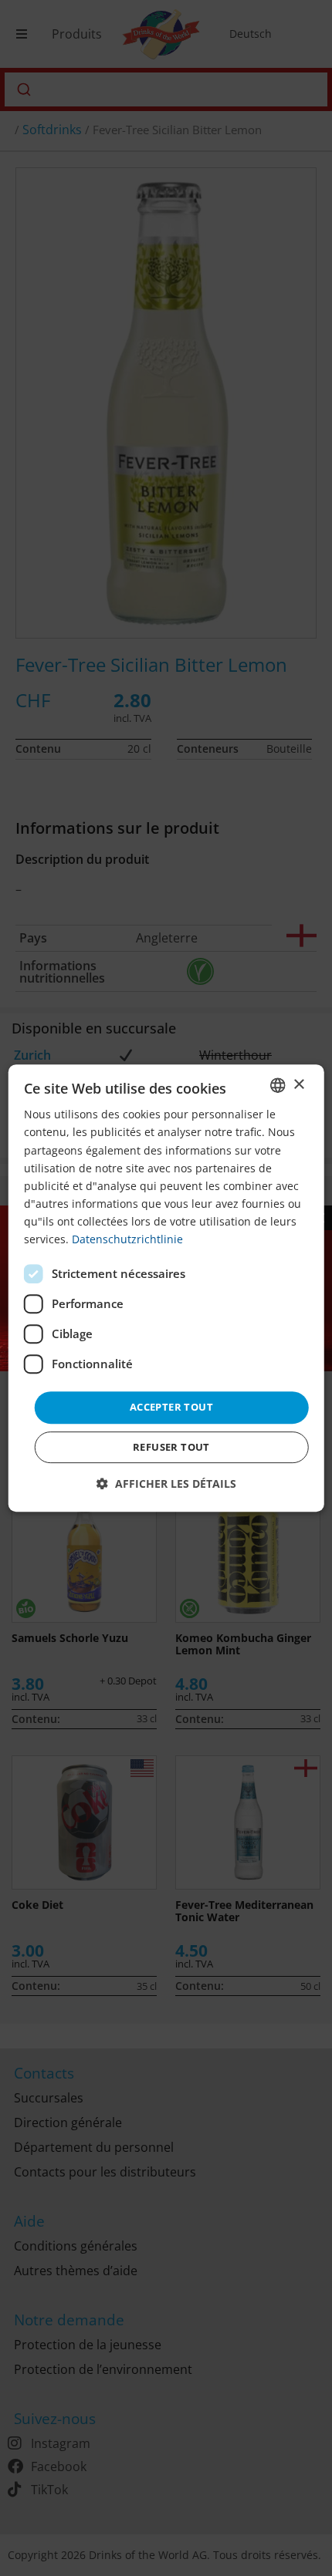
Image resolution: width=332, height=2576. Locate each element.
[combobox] (277, 1085)
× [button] (298, 1085)
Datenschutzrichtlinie (127, 1239)
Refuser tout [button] (171, 1447)
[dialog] (166, 1288)
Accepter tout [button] (171, 1407)
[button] (166, 1484)
